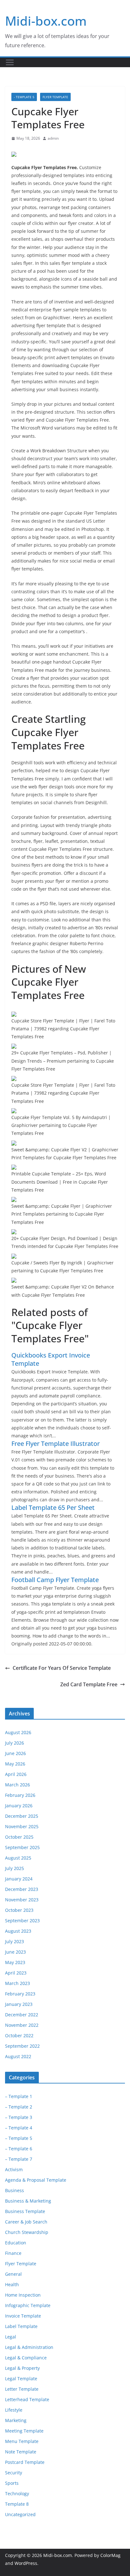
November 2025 (22, 1826)
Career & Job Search (26, 2222)
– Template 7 (19, 2159)
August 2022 (18, 2056)
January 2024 (19, 1879)
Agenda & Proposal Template (36, 2180)
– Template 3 (19, 2117)
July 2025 (15, 1868)
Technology (17, 2493)
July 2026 (15, 1743)
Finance (13, 2253)
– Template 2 (19, 2107)
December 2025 (22, 1816)
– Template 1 (19, 2096)
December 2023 (22, 1889)
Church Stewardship (27, 2232)
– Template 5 (19, 2138)
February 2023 (20, 1994)
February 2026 (20, 1795)
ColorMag (110, 2555)
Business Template (25, 2211)
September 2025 (22, 1847)
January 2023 (19, 2004)
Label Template (21, 2326)
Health (12, 2284)
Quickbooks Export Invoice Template (51, 1359)
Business (15, 2190)
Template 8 (17, 2504)
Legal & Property (22, 2368)
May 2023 (15, 1962)
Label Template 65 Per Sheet (53, 1507)
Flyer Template (55, 97)
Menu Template (22, 2441)
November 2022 (22, 2025)
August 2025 (18, 1858)
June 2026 (15, 1753)
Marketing (16, 2420)
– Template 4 (19, 2128)
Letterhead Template (27, 2399)
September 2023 (22, 1921)
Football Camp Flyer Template (55, 1580)
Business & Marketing (28, 2201)
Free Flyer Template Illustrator (56, 1444)
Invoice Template (23, 2316)
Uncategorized (20, 2514)
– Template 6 (19, 2149)
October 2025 (19, 1837)
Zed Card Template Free (89, 1684)
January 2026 (19, 1806)
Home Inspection (23, 2295)
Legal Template (21, 2379)
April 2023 (16, 1973)
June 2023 (15, 1952)
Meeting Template (24, 2431)
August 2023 (18, 1931)
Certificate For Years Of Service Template (62, 1668)
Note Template (21, 2452)
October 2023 (19, 1910)
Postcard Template (25, 2462)
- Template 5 (24, 97)
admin (53, 138)
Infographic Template (28, 2305)
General (13, 2274)
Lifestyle (14, 2410)
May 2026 (15, 1764)
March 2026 (18, 1785)
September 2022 (22, 2046)
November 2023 (22, 1900)
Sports (12, 2483)
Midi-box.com (46, 21)
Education (16, 2243)
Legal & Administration (29, 2347)
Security (14, 2473)
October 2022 (19, 2035)
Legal (11, 2337)
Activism (14, 2169)
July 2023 (15, 1941)
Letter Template (22, 2389)
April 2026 (16, 1774)
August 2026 (18, 1732)
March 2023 (18, 1983)
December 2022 (22, 2015)
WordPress (26, 2563)
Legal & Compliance (26, 2358)
